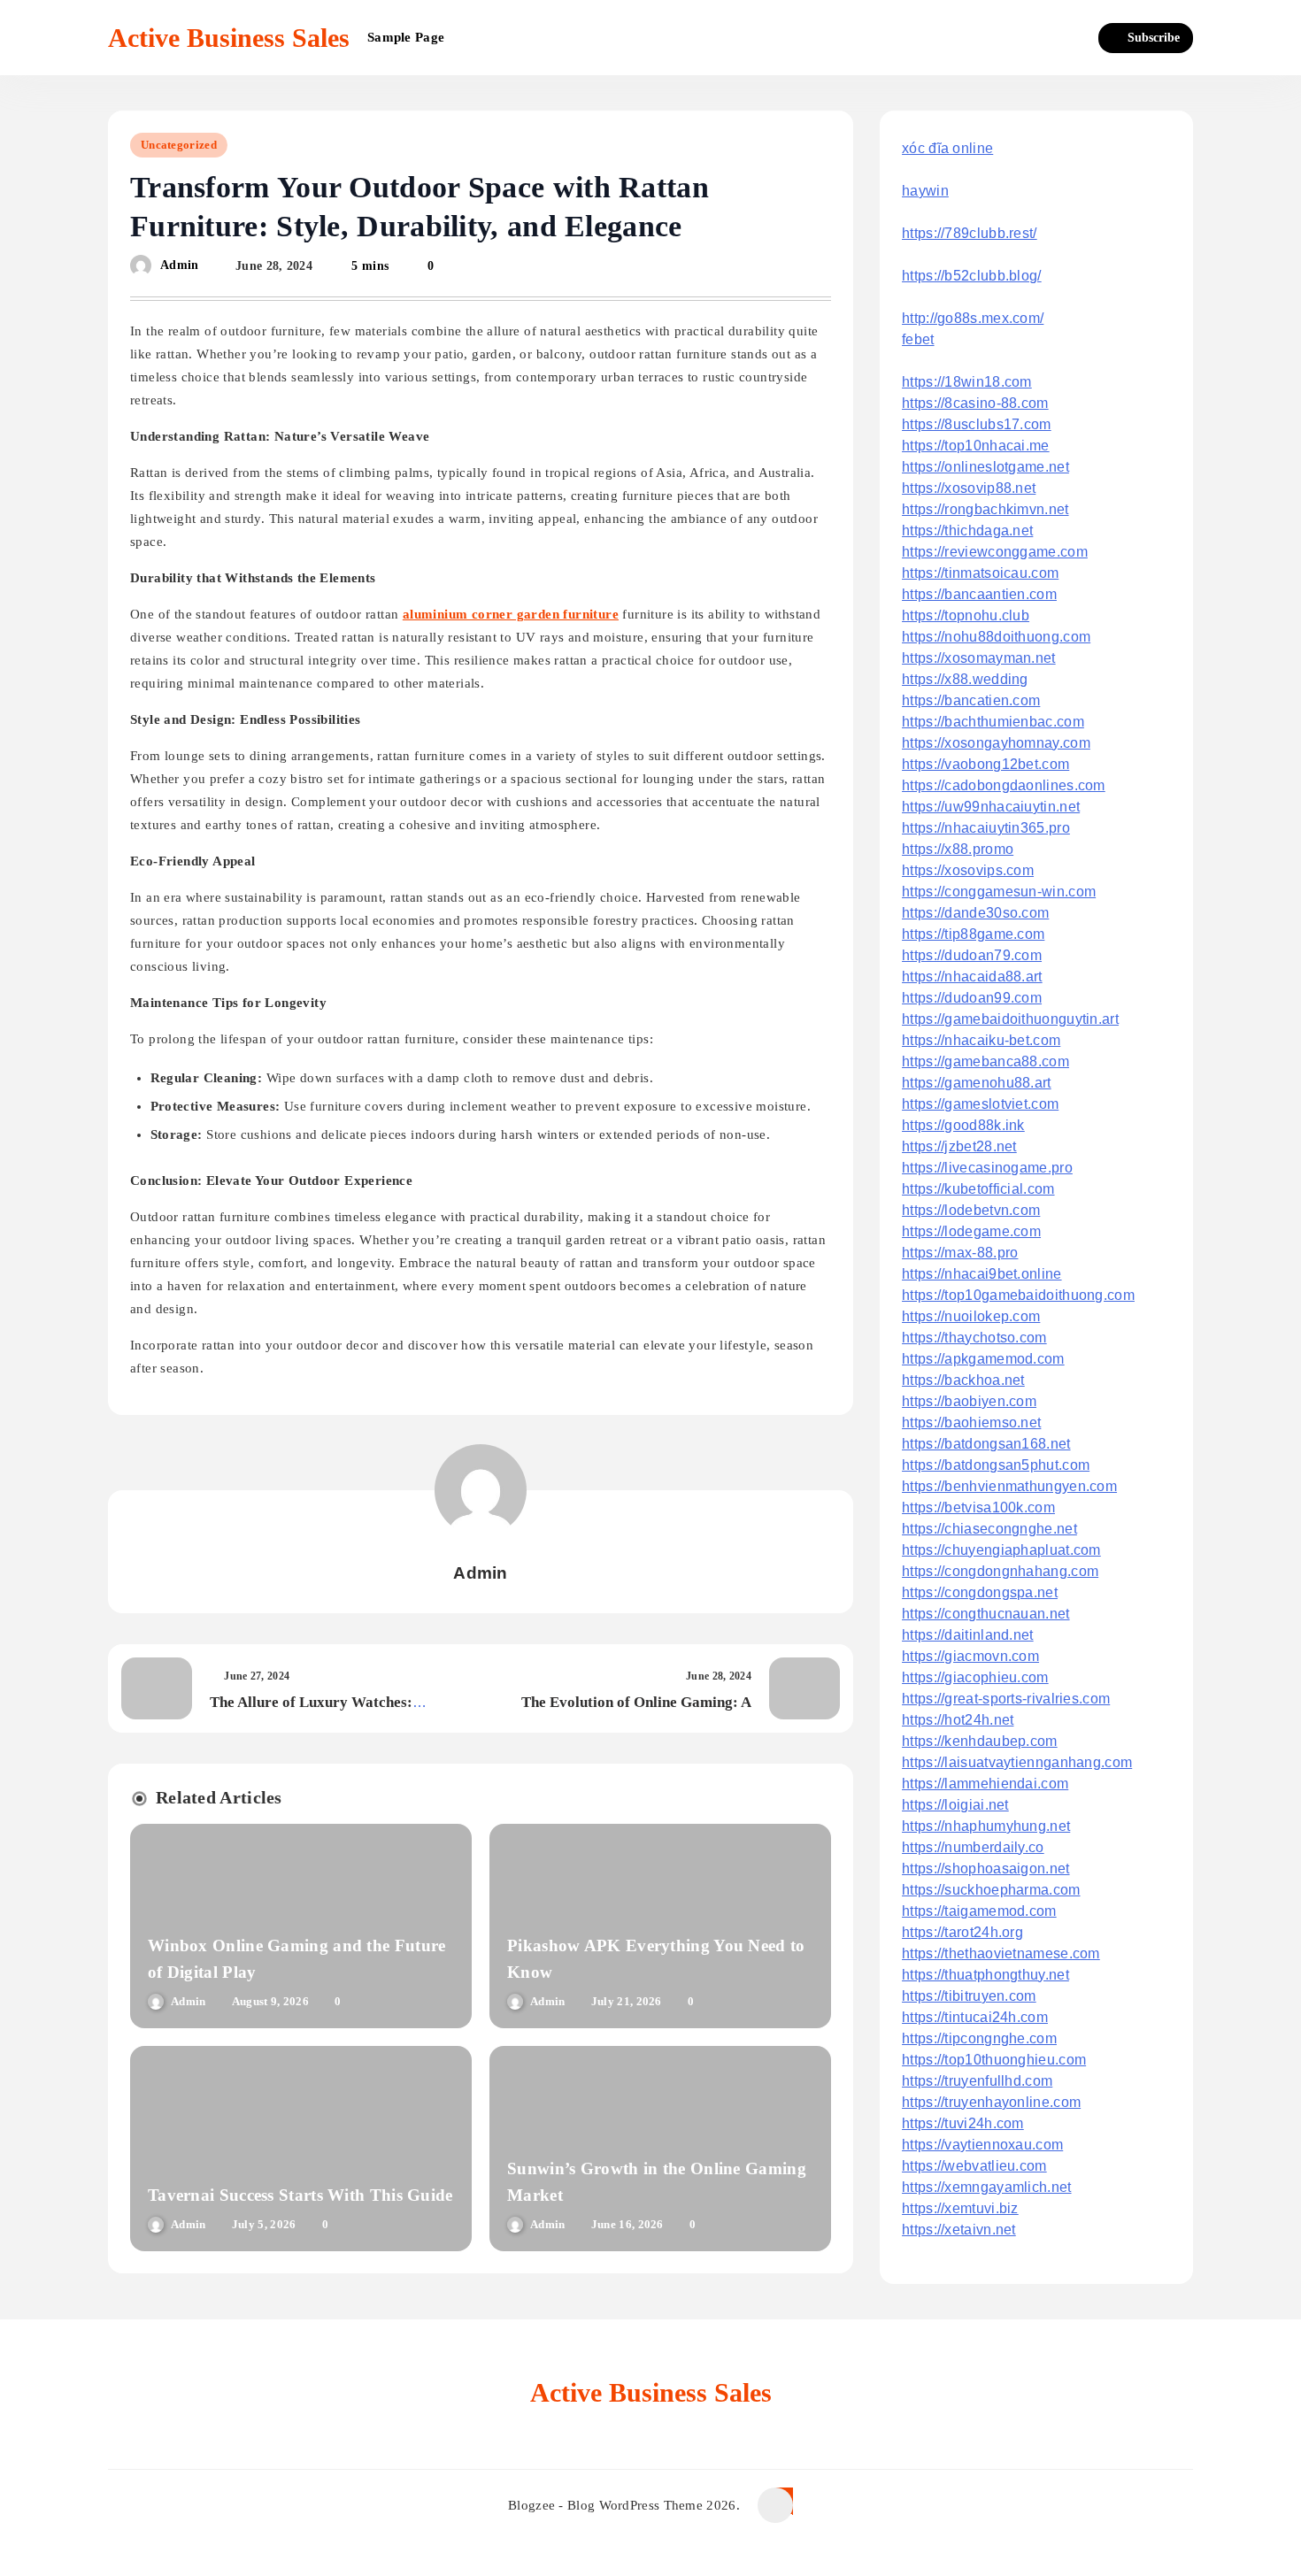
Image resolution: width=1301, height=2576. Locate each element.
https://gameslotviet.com (980, 1104)
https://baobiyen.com (969, 1401)
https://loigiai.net (955, 1805)
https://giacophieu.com (975, 1677)
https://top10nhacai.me (976, 446)
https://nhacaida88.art (972, 977)
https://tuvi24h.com (963, 2123)
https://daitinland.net (968, 1635)
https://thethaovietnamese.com (1001, 1953)
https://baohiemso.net (971, 1423)
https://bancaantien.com (979, 594)
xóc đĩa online (947, 148)
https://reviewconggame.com (995, 552)
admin (180, 266)
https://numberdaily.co (973, 1847)
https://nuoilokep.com (971, 1316)
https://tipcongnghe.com (979, 2038)
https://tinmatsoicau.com (980, 573)
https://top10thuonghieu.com (994, 2060)
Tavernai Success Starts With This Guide (300, 2195)
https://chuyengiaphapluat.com (1001, 1550)
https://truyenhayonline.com (991, 2102)
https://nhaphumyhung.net (986, 1826)
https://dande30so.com (975, 913)
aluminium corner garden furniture (511, 614)
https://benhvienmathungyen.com (1009, 1486)
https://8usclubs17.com (977, 424)
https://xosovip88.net (969, 488)
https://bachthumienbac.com (993, 722)
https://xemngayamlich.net (987, 2187)
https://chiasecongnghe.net (989, 1529)
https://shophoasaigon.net (986, 1869)
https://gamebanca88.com (985, 1061)
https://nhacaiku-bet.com (981, 1040)
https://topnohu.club (966, 615)
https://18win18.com (967, 382)
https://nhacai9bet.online (982, 1274)
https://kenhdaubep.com (980, 1741)
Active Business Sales (229, 38)
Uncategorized (179, 145)
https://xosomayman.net (979, 658)
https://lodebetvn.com (971, 1210)
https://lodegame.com (971, 1231)
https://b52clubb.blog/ (972, 276)
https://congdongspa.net (980, 1592)
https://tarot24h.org (962, 1932)
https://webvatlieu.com (974, 2166)
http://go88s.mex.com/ (973, 318)
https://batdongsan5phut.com (996, 1465)
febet (918, 339)
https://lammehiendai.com (985, 1784)
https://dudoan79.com (972, 955)
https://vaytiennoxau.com (982, 2145)
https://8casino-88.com (975, 403)
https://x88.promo (958, 849)
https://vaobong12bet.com (985, 764)
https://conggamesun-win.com (999, 892)
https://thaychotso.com (974, 1338)
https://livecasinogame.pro (987, 1168)
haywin (925, 191)
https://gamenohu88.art (977, 1083)
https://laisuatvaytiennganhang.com (1017, 1762)
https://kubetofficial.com (978, 1189)
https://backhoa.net (963, 1380)
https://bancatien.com (971, 700)
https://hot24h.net (958, 1720)
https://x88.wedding (965, 679)
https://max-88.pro (960, 1253)
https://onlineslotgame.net (985, 467)
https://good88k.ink (963, 1125)
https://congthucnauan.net (986, 1614)
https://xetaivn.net (959, 2230)
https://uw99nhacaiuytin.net (991, 807)
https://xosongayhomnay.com (996, 743)
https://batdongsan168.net (986, 1444)
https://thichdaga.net (967, 531)
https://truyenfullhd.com (977, 2081)
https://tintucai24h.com (975, 2017)
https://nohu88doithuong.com (996, 637)
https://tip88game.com (973, 934)
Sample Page (406, 37)
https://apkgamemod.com (983, 1359)
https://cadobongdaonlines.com (1004, 785)
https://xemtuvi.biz (960, 2208)
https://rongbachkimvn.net (985, 509)
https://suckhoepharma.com (991, 1890)
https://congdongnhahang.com (1000, 1571)
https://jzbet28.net (959, 1146)
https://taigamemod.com (979, 1911)
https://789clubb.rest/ (970, 233)
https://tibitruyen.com (969, 1996)
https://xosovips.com (968, 870)
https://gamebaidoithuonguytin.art (1010, 1019)
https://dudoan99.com (972, 998)
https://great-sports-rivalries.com (1006, 1699)
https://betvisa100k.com (978, 1507)
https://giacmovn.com (970, 1656)
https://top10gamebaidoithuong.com (1018, 1295)
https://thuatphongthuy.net (985, 1975)
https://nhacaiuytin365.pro (986, 828)
